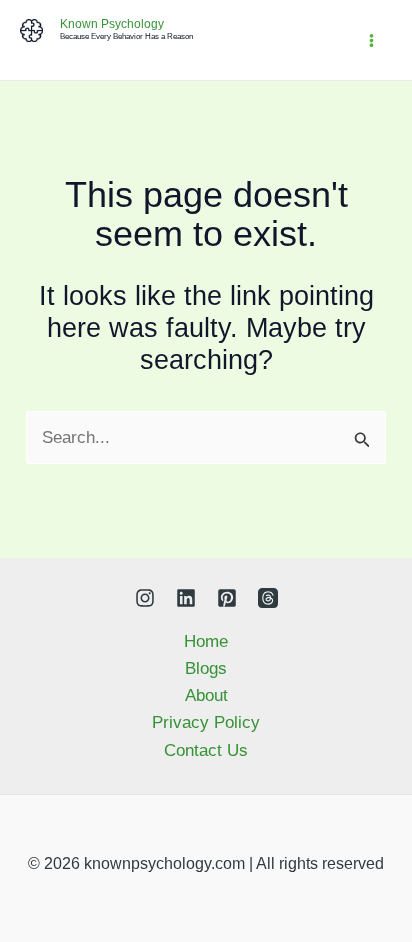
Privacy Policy (206, 722)
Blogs (206, 668)
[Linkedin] (186, 598)
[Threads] (268, 598)
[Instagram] (145, 598)
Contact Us (206, 750)
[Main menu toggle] (372, 40)
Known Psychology (112, 24)
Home (206, 641)
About (206, 695)
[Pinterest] (227, 598)
